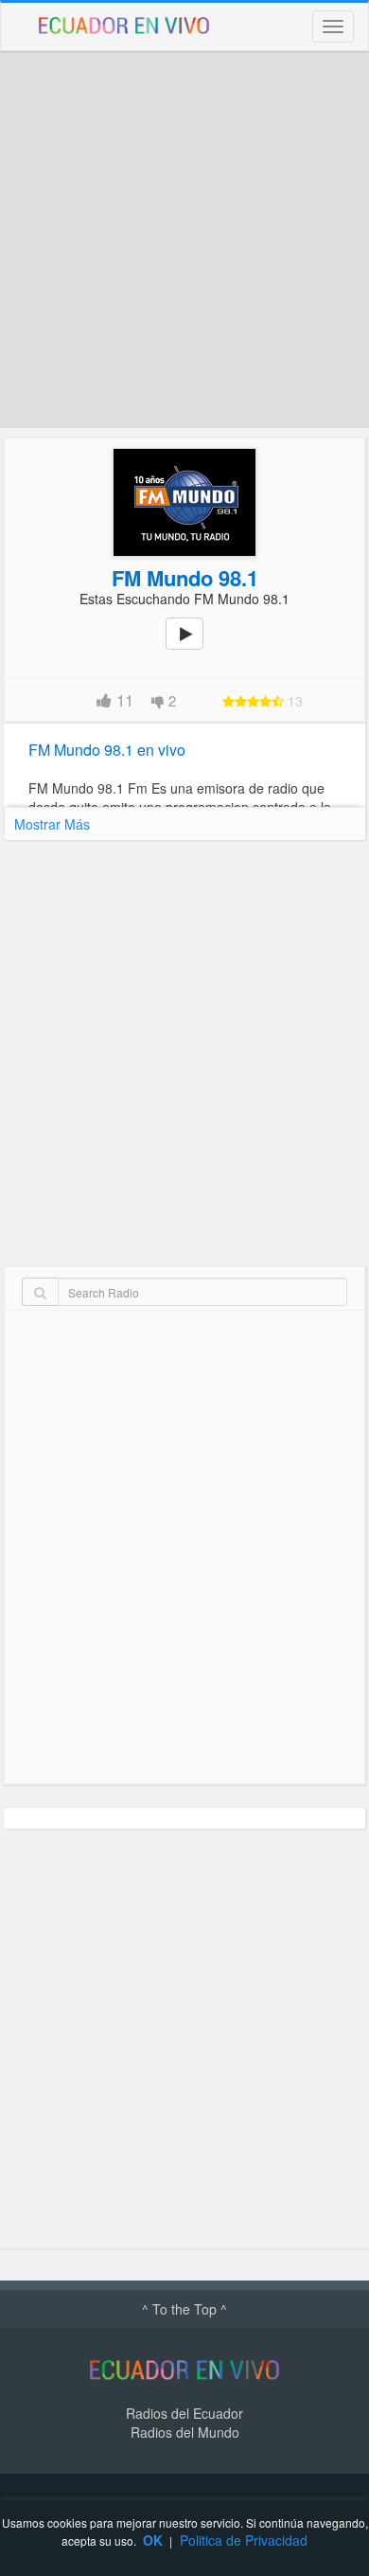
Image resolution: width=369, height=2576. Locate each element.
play (195, 647)
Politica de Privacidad (244, 2540)
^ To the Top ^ (184, 2309)
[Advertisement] (184, 240)
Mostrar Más (52, 824)
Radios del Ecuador (184, 2413)
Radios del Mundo (185, 2432)
